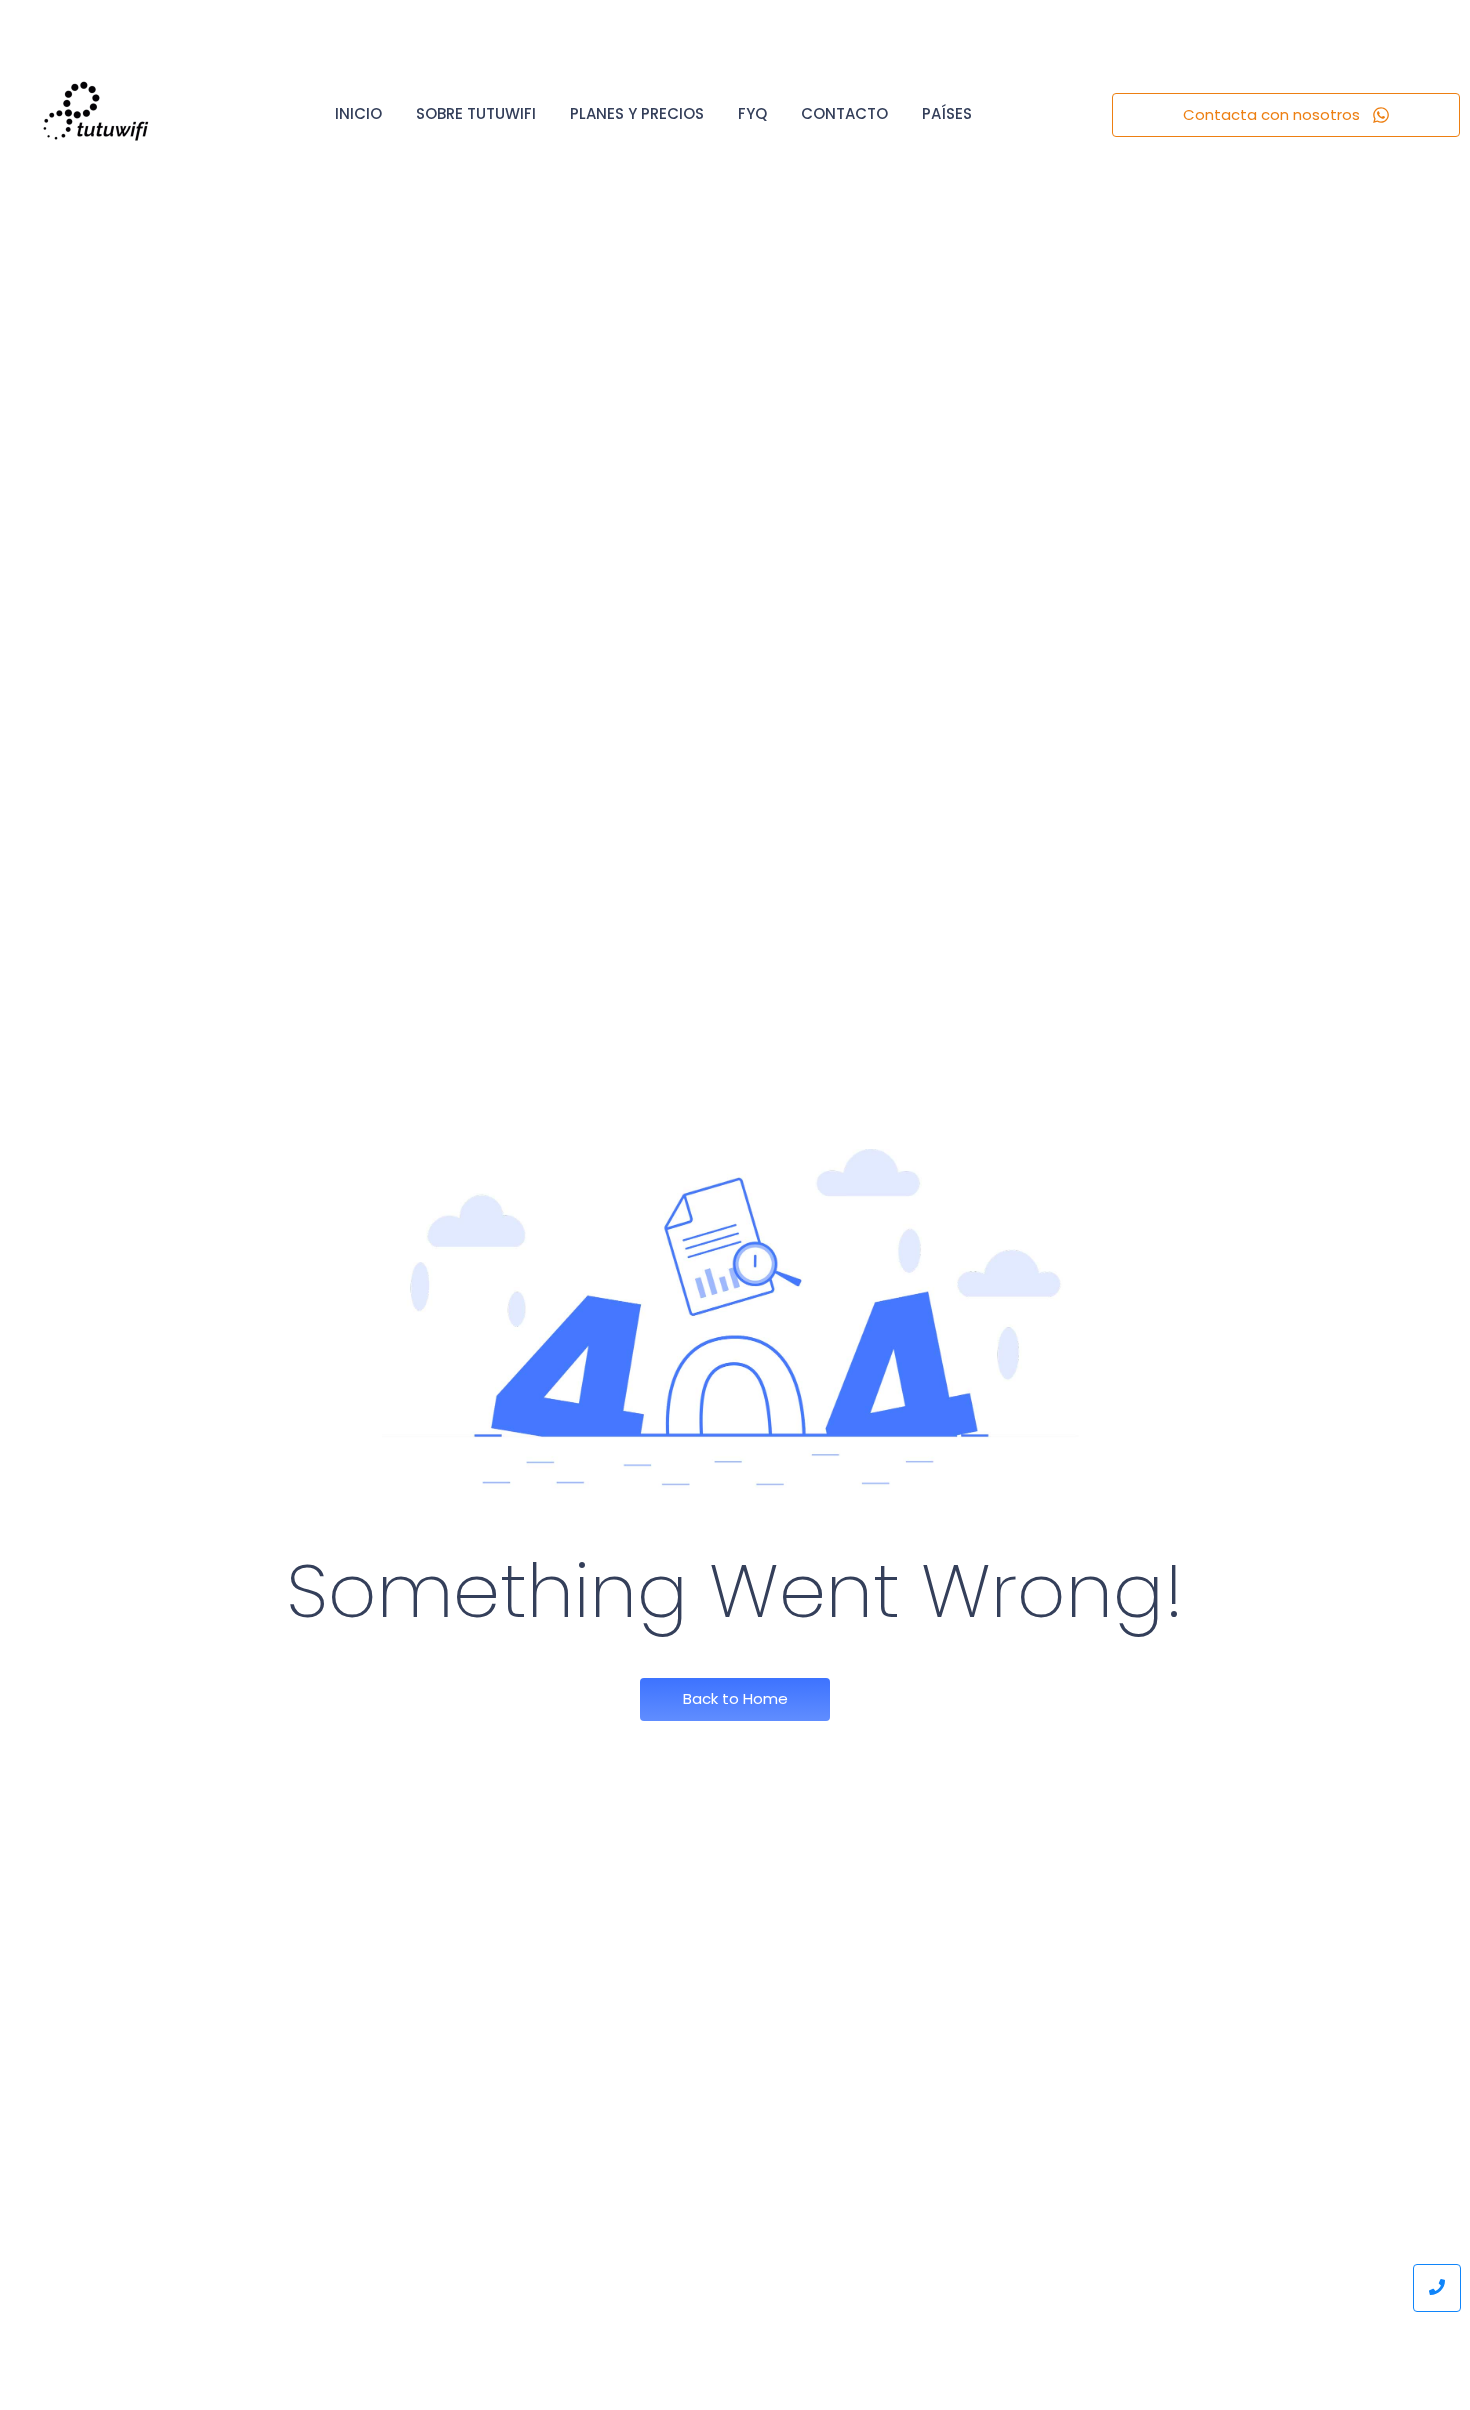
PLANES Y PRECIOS (637, 113)
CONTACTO (844, 113)
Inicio (358, 113)
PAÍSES (947, 113)
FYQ (752, 113)
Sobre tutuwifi (476, 113)
